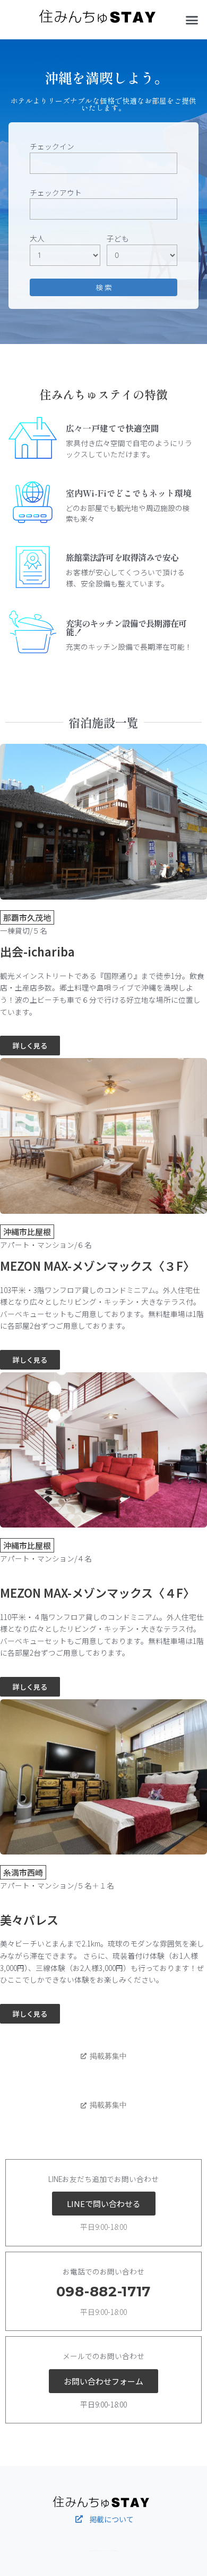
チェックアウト (56, 192)
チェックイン (52, 146)
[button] (192, 20)
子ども (118, 238)
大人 (37, 238)
